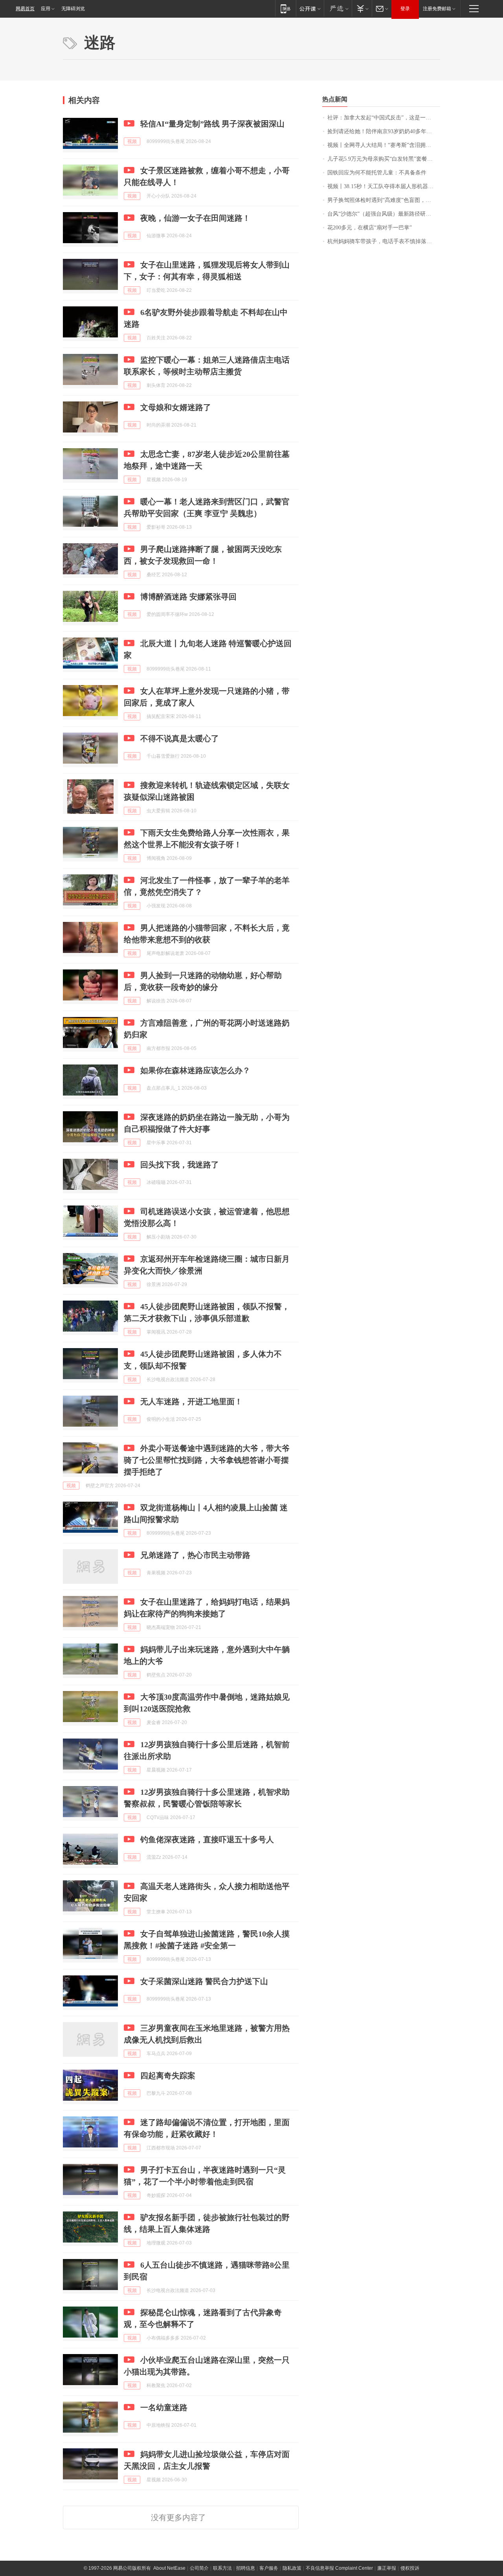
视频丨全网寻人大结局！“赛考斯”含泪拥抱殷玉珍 (384, 145)
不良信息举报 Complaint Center (339, 2568)
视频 (132, 141)
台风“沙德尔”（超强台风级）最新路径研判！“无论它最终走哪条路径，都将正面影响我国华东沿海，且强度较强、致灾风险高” (384, 214)
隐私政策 (292, 2568)
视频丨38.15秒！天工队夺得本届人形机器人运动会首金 (384, 186)
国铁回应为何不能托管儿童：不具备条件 (377, 173)
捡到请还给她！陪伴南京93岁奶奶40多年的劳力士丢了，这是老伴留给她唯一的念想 (384, 131)
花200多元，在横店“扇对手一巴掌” (370, 228)
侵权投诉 (410, 2568)
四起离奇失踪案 (168, 2076)
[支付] (362, 8)
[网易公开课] (310, 8)
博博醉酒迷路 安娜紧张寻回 (188, 597)
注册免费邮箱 (437, 9)
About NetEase (169, 2568)
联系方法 (222, 2568)
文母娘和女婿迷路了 (176, 407)
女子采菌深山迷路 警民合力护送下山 (204, 1981)
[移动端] (285, 8)
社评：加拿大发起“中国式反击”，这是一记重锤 (384, 118)
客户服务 (269, 2568)
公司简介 (199, 2568)
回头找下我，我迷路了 (180, 1165)
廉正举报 (387, 2568)
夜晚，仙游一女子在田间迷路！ (195, 218)
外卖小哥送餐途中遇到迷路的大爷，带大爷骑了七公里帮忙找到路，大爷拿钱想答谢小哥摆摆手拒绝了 (207, 1460)
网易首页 (25, 9)
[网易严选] (338, 8)
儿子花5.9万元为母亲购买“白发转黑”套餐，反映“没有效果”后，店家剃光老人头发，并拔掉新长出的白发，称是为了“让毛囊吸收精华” (384, 159)
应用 (46, 9)
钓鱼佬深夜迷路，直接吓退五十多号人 (207, 1839)
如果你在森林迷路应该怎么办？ (195, 1070)
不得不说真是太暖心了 (180, 738)
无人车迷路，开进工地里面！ (191, 1402)
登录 (405, 9)
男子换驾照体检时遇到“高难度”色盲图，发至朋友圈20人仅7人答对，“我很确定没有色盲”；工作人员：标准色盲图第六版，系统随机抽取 (384, 200)
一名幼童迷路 (164, 2407)
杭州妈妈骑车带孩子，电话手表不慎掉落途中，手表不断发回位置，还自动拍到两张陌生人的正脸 (384, 241)
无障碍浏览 (73, 9)
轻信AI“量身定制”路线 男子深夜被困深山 (212, 124)
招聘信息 (246, 2568)
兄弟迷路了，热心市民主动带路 (195, 1555)
